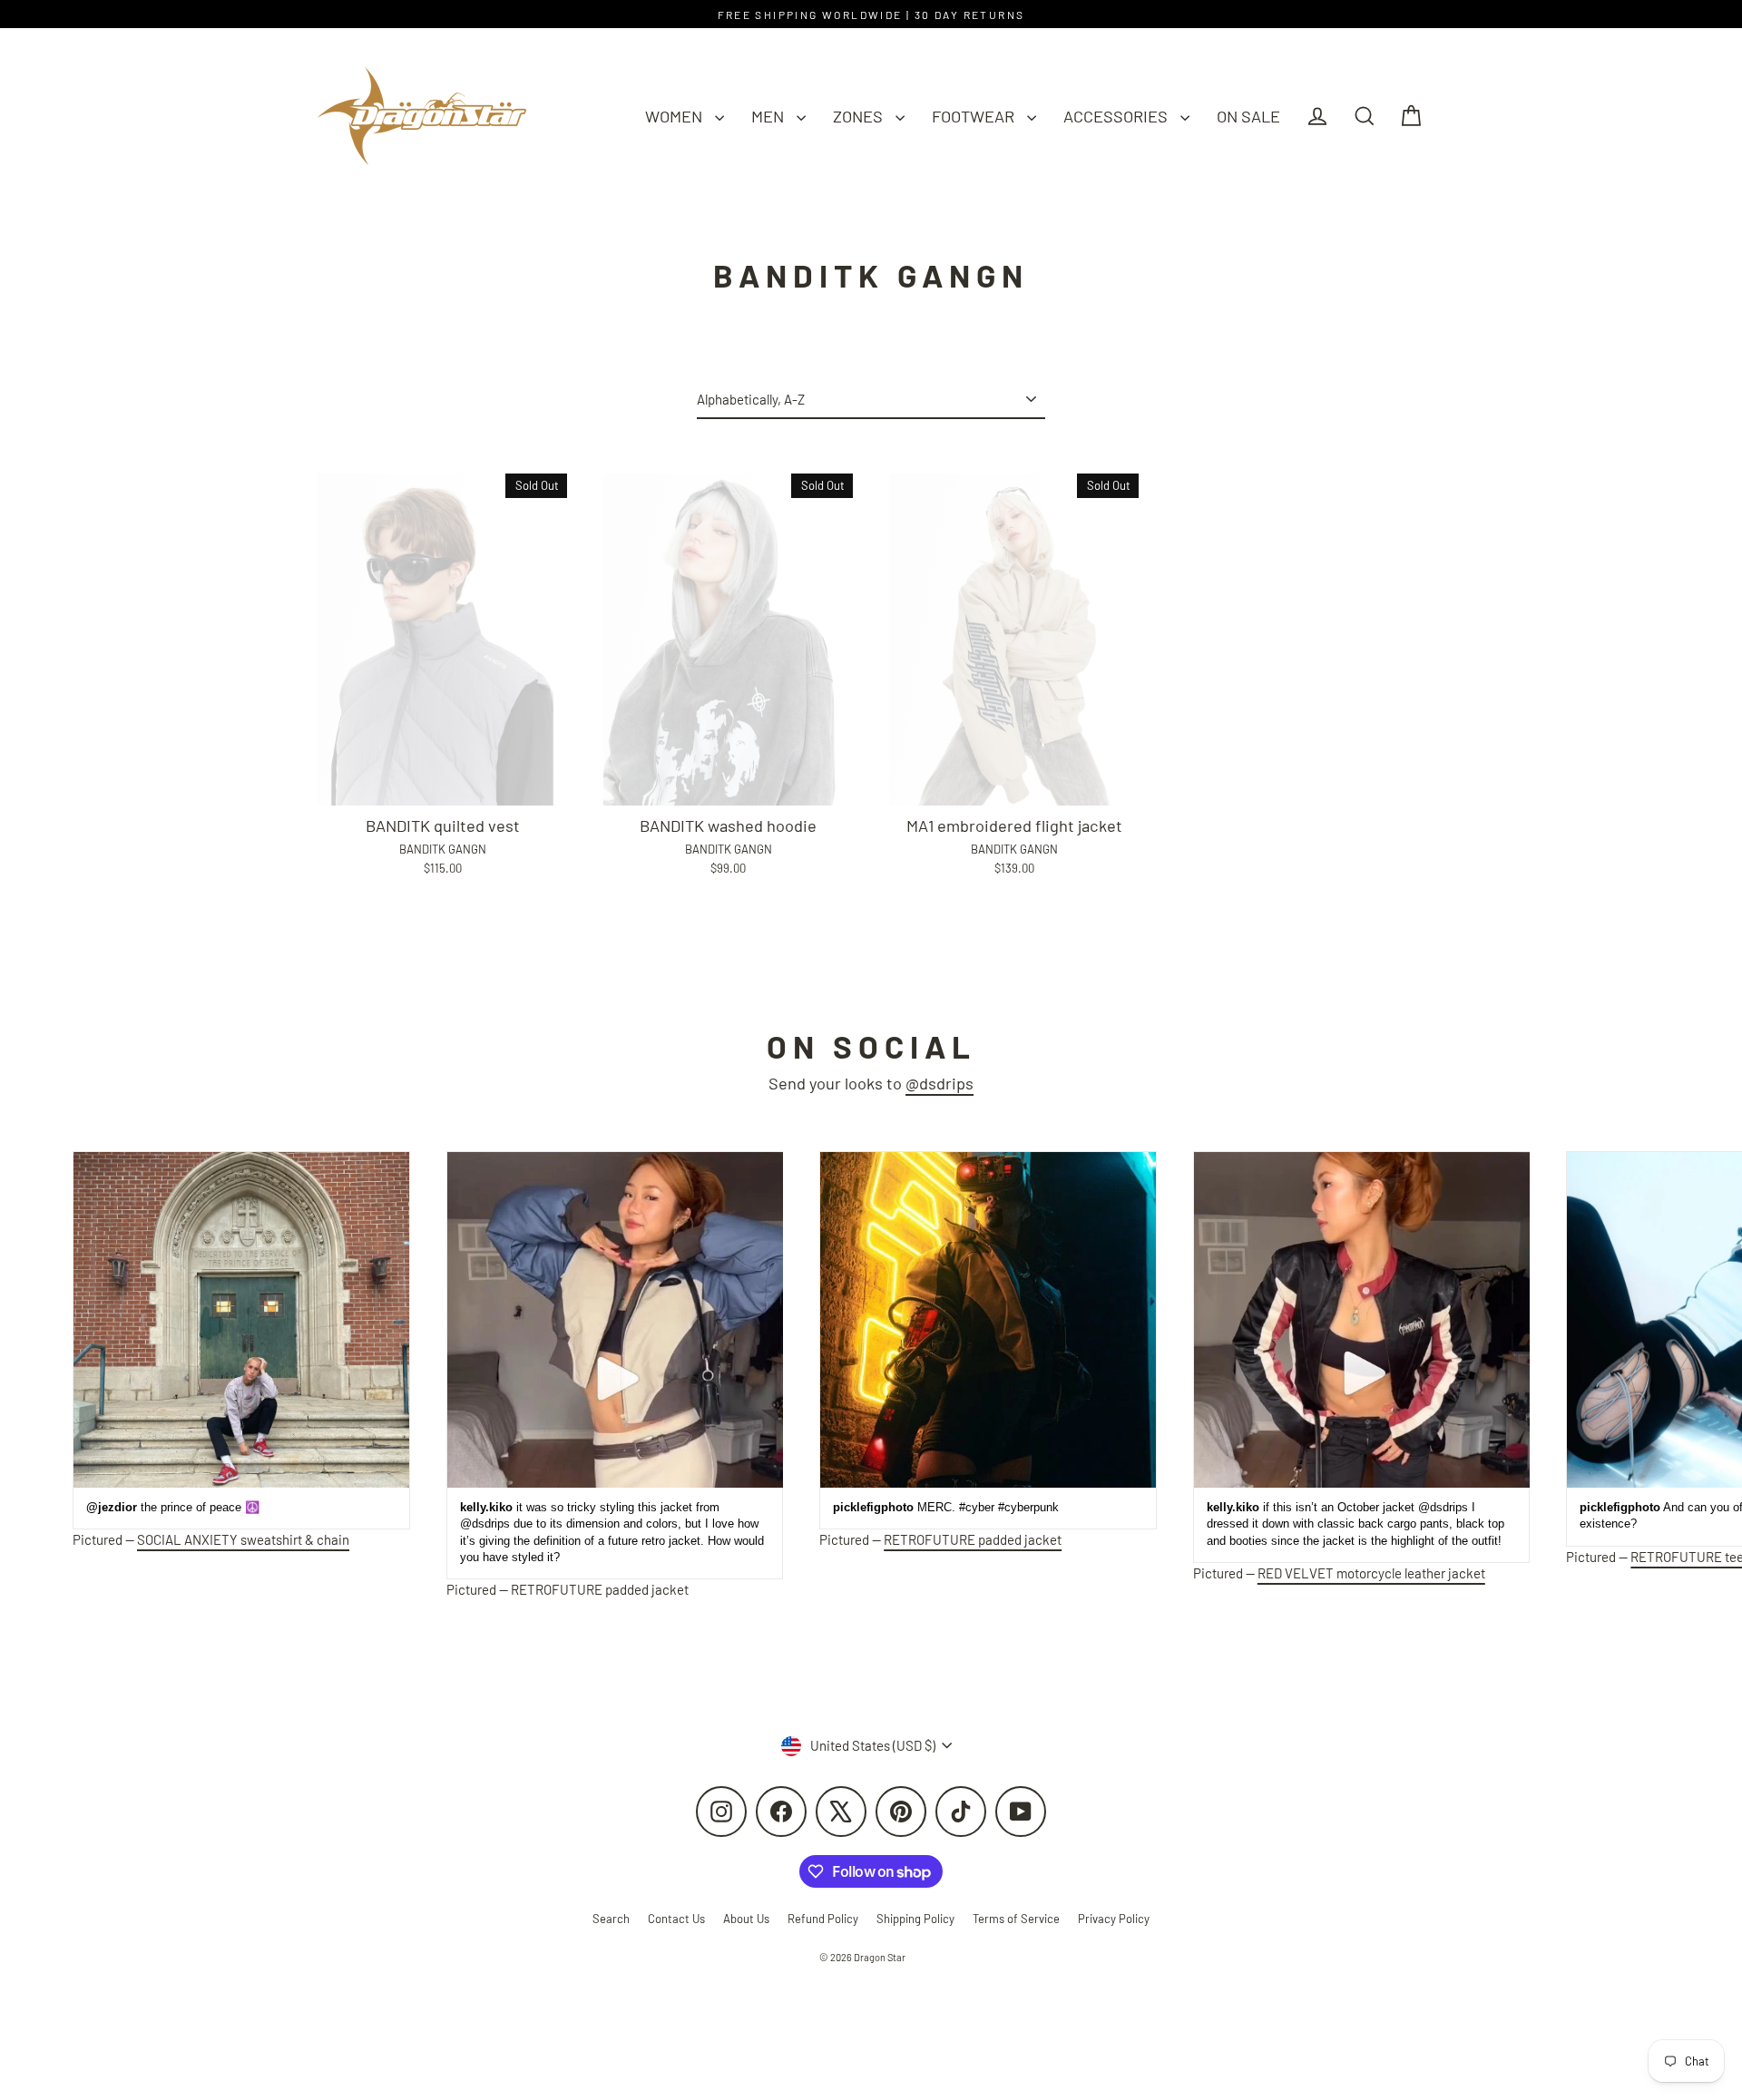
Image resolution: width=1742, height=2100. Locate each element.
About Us (746, 1919)
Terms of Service (1016, 1919)
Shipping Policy (915, 1919)
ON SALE (1248, 116)
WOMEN (675, 116)
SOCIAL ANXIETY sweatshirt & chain (243, 1539)
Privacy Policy (1114, 1919)
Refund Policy (823, 1919)
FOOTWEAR (975, 116)
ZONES (860, 116)
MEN (769, 116)
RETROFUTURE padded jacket (600, 1589)
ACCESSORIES (1117, 116)
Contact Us (676, 1919)
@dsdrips (940, 1083)
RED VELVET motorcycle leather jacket (1371, 1573)
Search (611, 1919)
